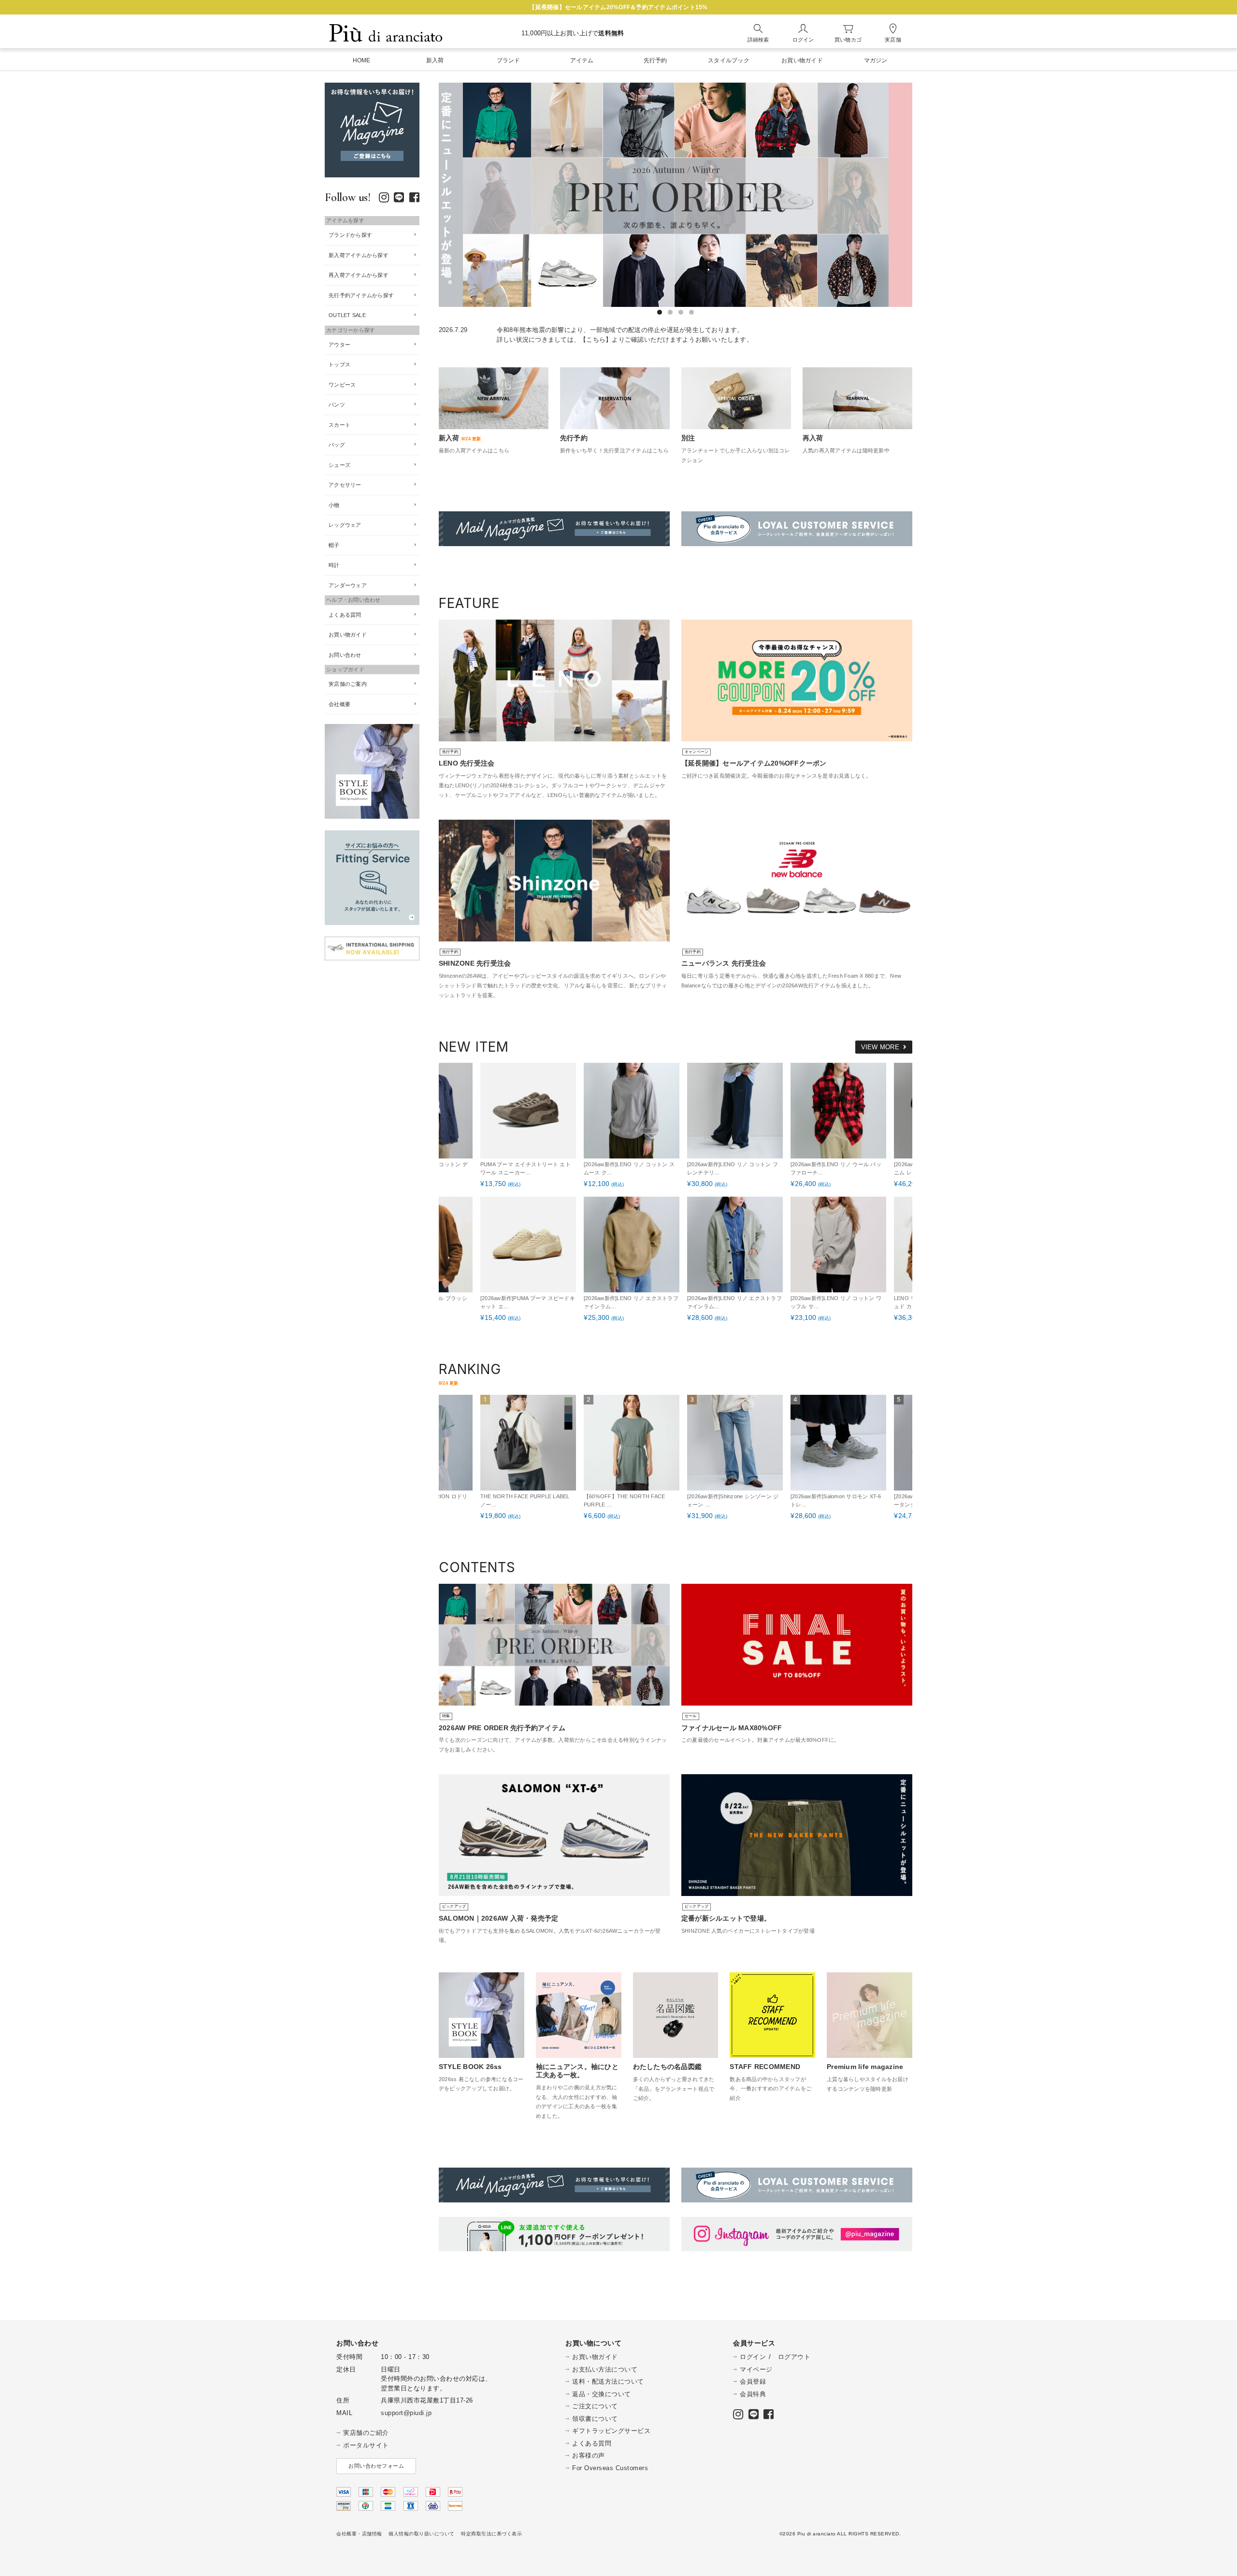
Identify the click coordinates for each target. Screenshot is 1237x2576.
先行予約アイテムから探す (361, 295)
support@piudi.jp (406, 2413)
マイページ (756, 2369)
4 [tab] (691, 312)
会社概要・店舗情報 (359, 2534)
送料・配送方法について (608, 2381)
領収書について (595, 2419)
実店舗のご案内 (348, 684)
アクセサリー (345, 485)
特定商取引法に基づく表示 (491, 2534)
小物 (334, 505)
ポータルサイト (366, 2445)
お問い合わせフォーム (376, 2466)
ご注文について (595, 2406)
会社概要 (339, 704)
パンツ (337, 405)
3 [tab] (681, 312)
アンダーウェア (348, 585)
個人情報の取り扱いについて (422, 2534)
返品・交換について (602, 2394)
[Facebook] (414, 199)
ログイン (753, 2357)
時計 (334, 565)
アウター (339, 345)
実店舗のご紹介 (366, 2433)
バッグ (337, 445)
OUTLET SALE (347, 315)
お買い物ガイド (348, 635)
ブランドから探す (350, 235)
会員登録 (753, 2381)
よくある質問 (345, 615)
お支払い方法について (605, 2369)
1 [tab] (660, 312)
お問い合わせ (345, 655)
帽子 (334, 545)
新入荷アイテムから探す (359, 255)
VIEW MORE (880, 1047)
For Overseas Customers (610, 2468)
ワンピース (342, 385)
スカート (339, 425)
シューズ (339, 465)
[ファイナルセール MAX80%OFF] (832, 195)
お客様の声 (589, 2455)
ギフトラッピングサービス (611, 2431)
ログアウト (794, 2357)
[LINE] (399, 199)
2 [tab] (670, 312)
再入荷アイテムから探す (359, 275)
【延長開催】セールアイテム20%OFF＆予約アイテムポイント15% (618, 7)
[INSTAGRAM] (384, 199)
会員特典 (753, 2394)
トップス (339, 364)
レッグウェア (345, 525)
